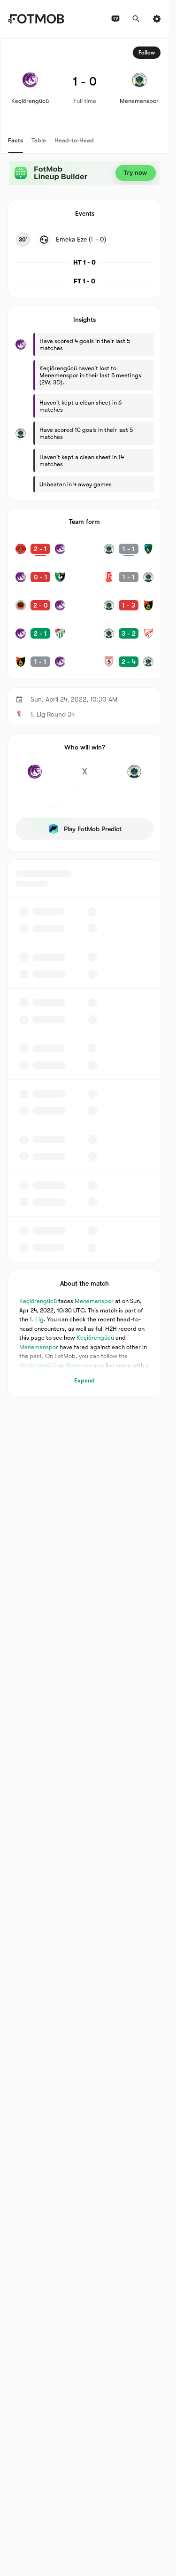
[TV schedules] (115, 19)
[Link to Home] (36, 19)
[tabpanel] (84, 718)
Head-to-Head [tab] (74, 140)
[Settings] (157, 19)
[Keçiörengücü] (35, 777)
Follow (147, 53)
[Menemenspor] (134, 777)
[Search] (136, 19)
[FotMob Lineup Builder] (84, 173)
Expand (84, 1380)
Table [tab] (39, 140)
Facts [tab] (15, 140)
